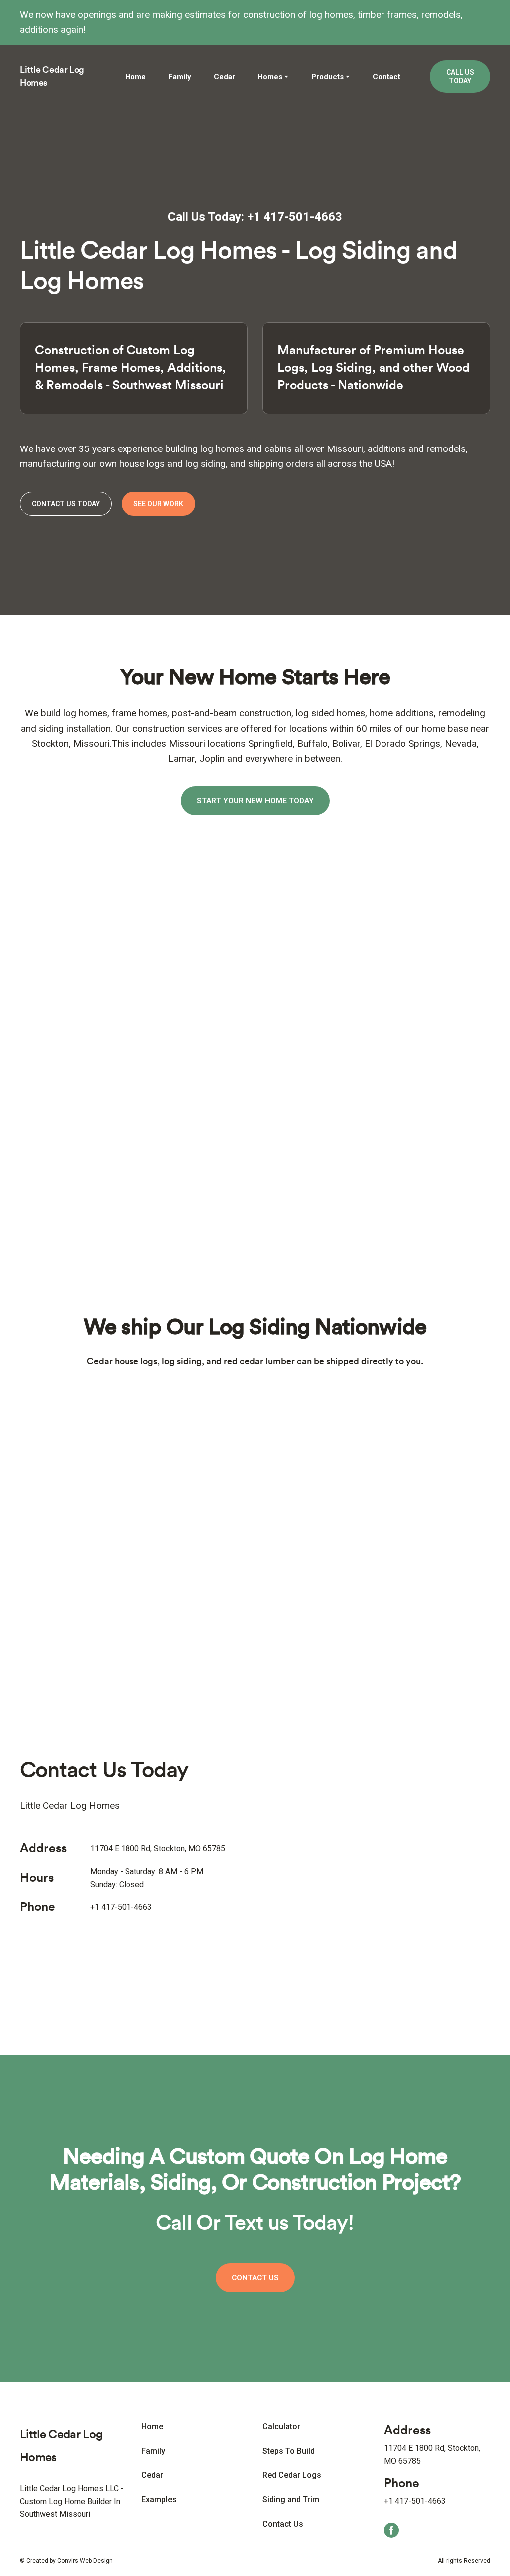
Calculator (281, 2426)
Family (180, 77)
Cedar (224, 77)
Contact (386, 77)
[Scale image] (93, 895)
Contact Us (283, 2524)
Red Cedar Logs (292, 2475)
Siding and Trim (291, 2500)
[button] (460, 77)
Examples (159, 2500)
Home (135, 77)
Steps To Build (289, 2451)
